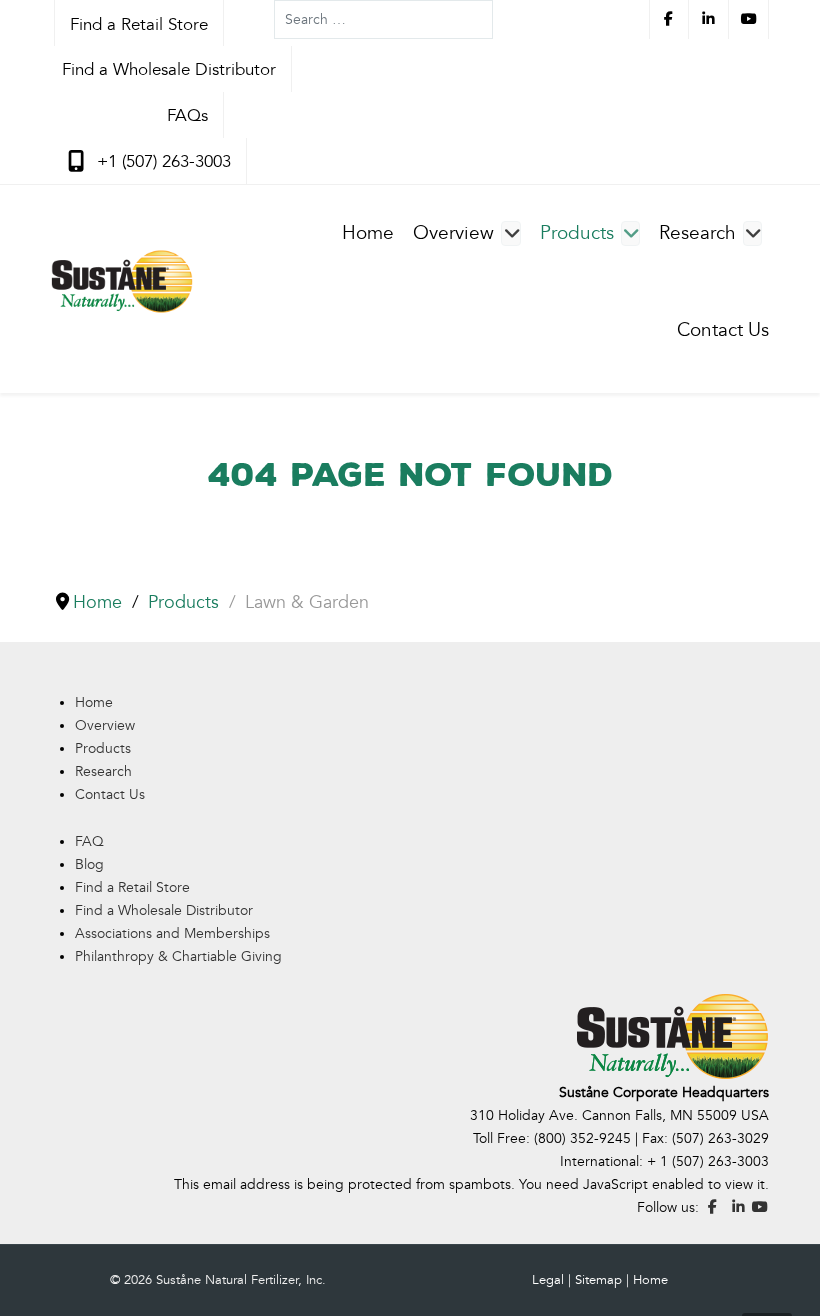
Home (94, 702)
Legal (548, 1280)
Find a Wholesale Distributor (164, 910)
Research (103, 771)
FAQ (89, 841)
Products (103, 748)
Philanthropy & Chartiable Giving (178, 956)
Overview (105, 725)
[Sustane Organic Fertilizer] (122, 281)
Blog (89, 864)
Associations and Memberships (172, 933)
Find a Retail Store (132, 887)
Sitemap (598, 1280)
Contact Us (110, 794)
